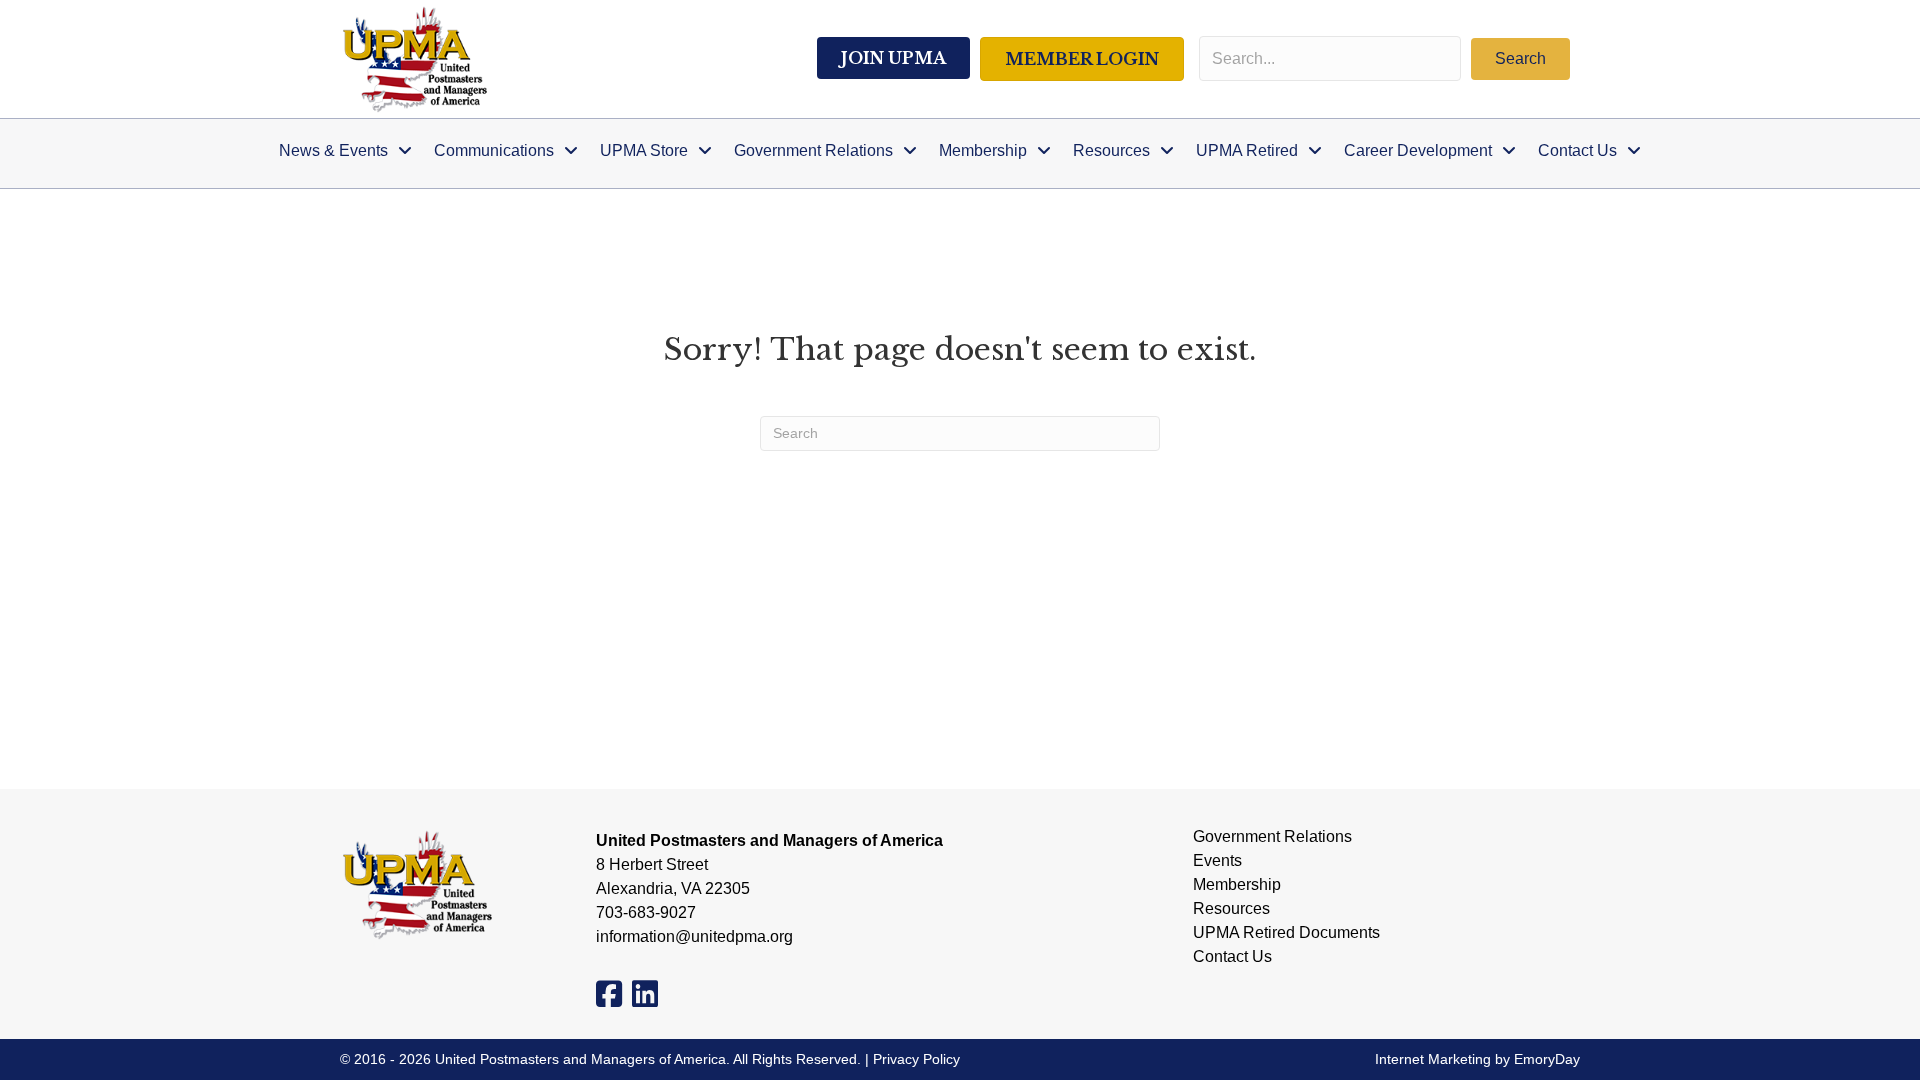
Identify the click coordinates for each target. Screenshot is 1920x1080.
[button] (1520, 59)
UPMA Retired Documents (1286, 933)
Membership (1237, 885)
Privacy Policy (916, 1059)
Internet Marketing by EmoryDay (1477, 1059)
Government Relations (1272, 837)
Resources (1231, 909)
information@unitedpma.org (694, 936)
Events (1217, 861)
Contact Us (1232, 957)
